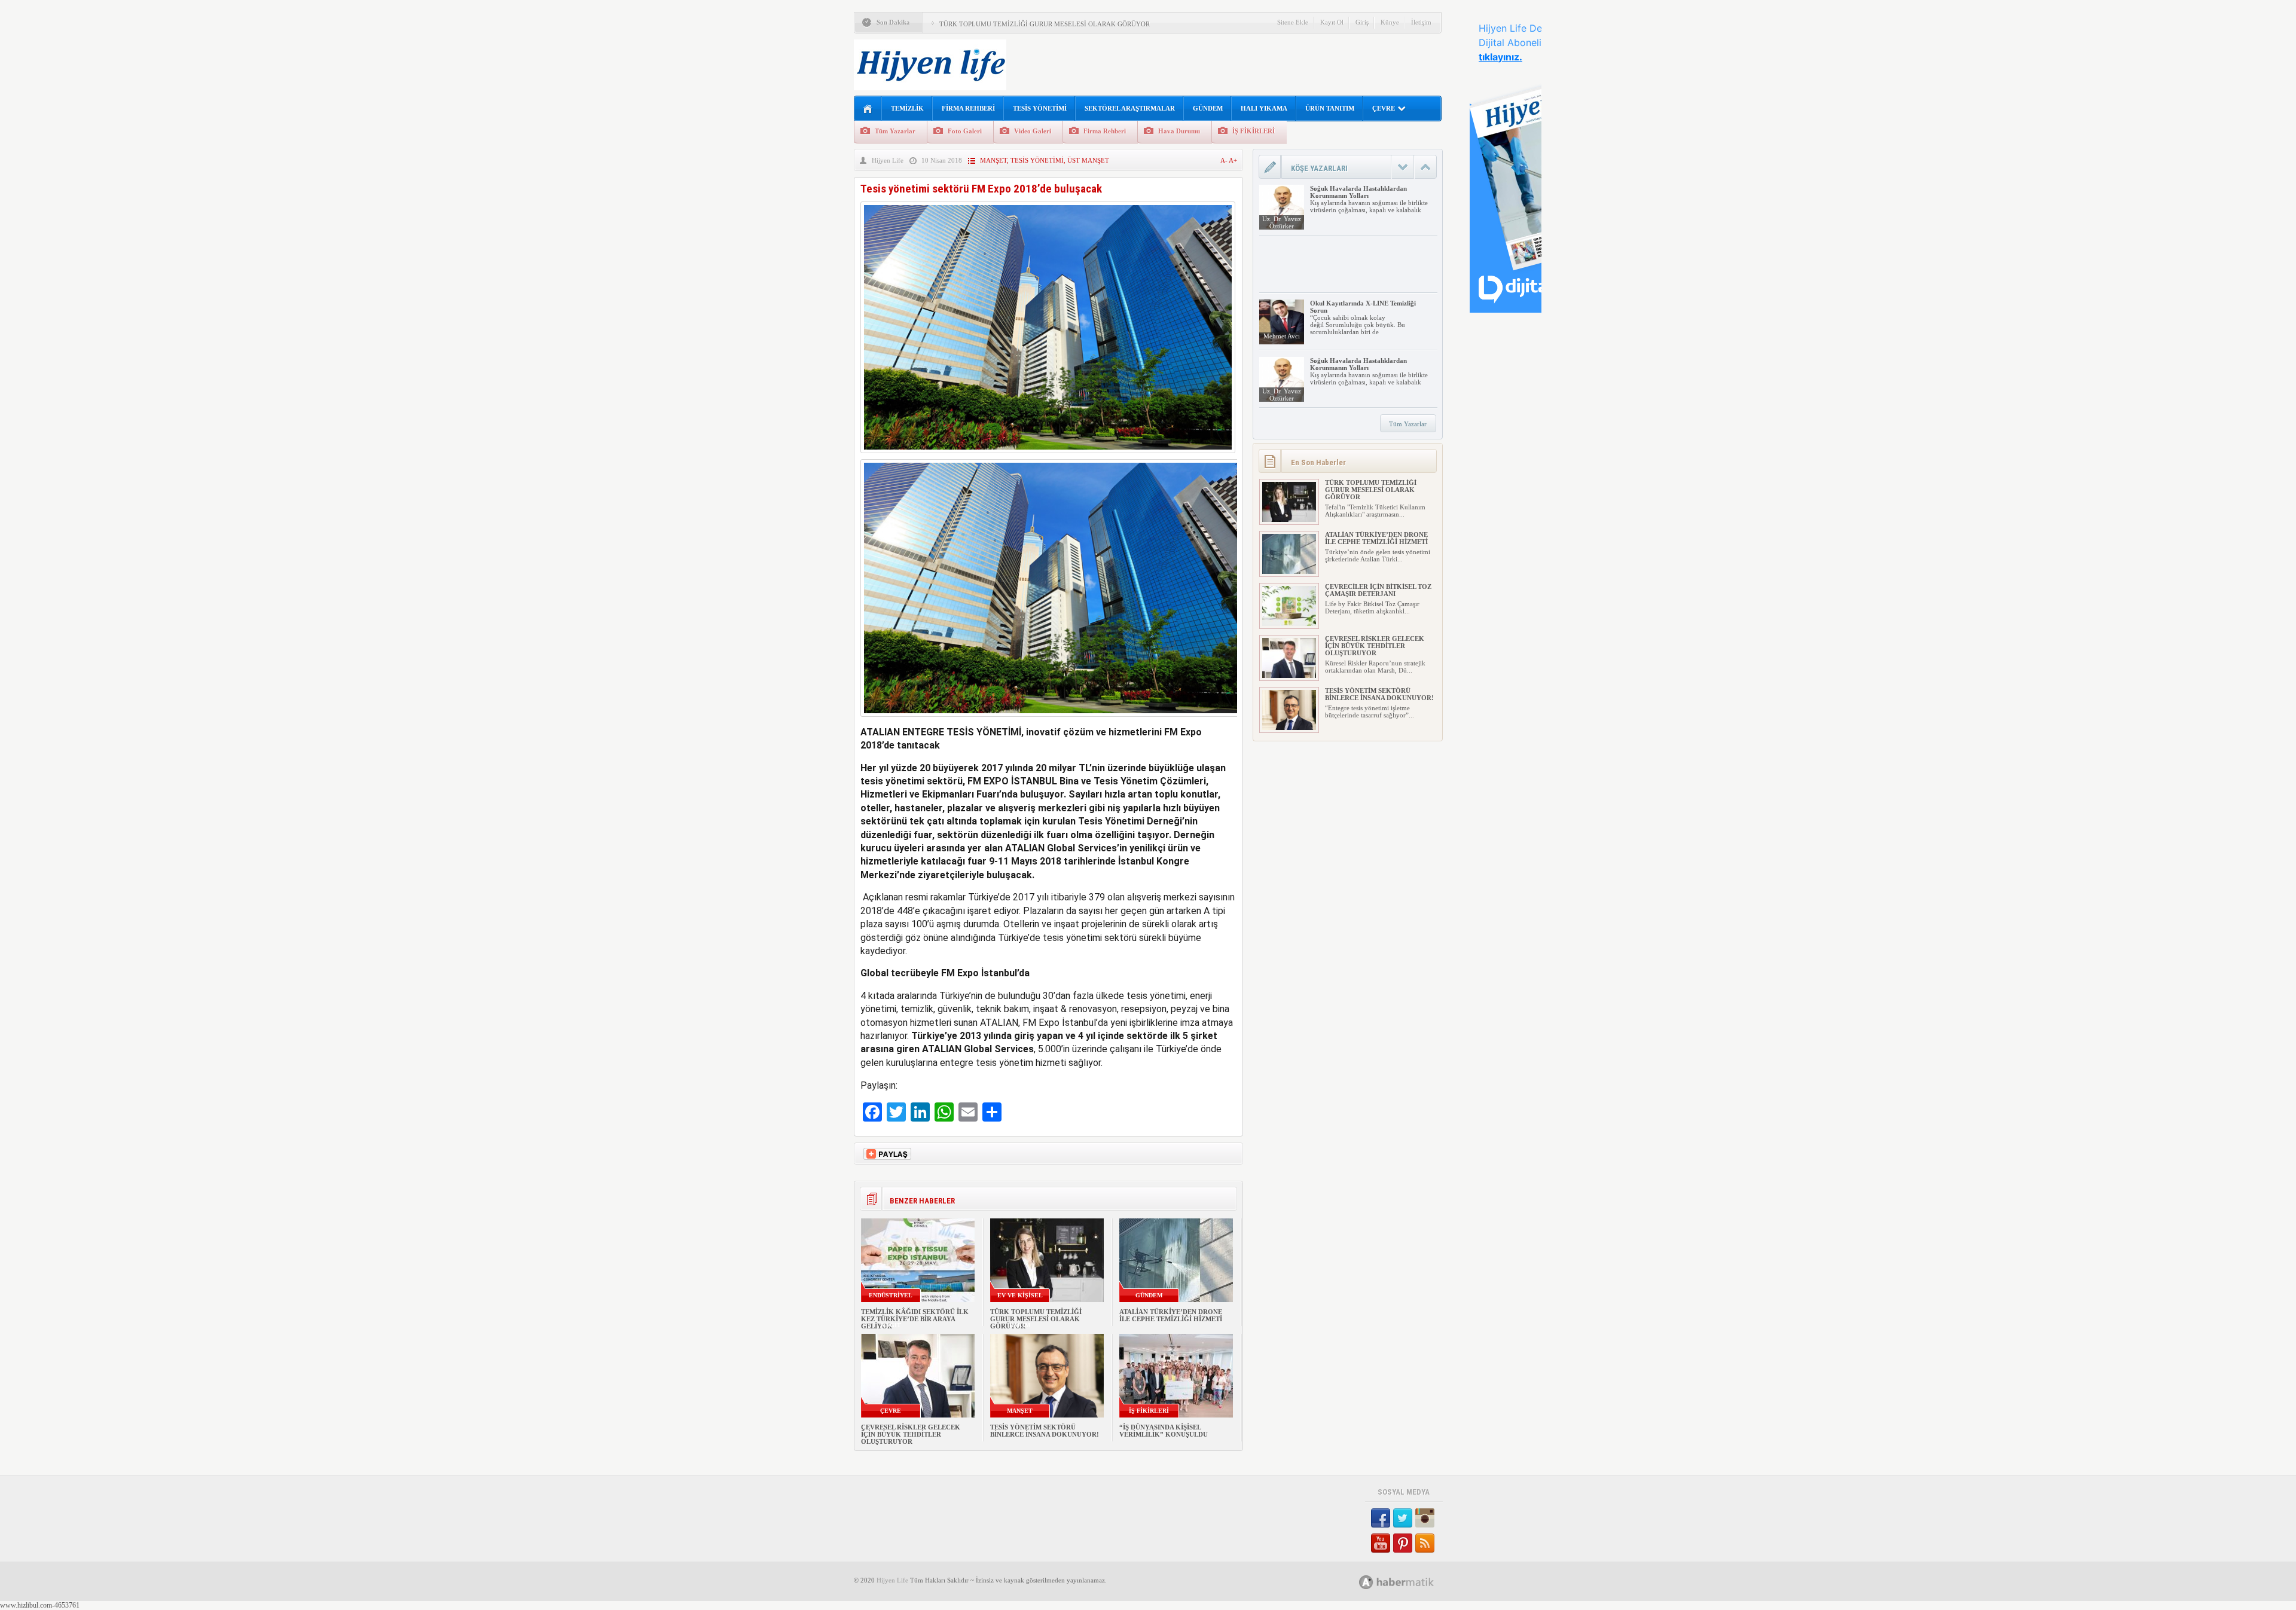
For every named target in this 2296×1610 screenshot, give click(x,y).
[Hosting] (1366, 1582)
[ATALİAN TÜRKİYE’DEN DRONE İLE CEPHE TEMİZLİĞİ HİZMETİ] (1289, 572)
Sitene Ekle (1293, 22)
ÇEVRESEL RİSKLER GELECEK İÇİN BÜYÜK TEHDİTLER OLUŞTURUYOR (911, 1434)
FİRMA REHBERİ (968, 108)
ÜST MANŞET (1088, 160)
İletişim (1421, 22)
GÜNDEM (1208, 108)
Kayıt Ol (1332, 22)
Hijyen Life (888, 160)
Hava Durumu (1179, 131)
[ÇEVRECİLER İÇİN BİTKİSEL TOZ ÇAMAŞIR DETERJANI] (1289, 624)
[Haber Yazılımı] (1410, 1582)
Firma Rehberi (1105, 131)
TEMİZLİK (907, 108)
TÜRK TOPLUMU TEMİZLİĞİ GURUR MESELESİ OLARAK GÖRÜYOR (1045, 24)
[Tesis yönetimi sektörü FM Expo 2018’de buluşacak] (1048, 456)
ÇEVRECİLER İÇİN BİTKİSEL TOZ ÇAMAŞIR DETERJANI (1378, 590)
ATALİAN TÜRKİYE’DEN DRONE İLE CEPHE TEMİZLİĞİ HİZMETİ (1171, 1315)
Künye (1390, 22)
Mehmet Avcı (1282, 336)
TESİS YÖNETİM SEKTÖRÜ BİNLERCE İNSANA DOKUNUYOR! (1045, 1431)
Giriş (1362, 22)
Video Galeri (1033, 131)
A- (1225, 160)
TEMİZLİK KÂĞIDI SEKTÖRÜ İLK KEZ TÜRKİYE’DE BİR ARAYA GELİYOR (915, 1319)
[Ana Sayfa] (868, 109)
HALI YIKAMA (1264, 108)
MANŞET (993, 160)
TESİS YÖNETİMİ (1040, 108)
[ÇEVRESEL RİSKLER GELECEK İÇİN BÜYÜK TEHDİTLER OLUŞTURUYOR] (1289, 676)
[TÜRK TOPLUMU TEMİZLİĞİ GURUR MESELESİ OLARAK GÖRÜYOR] (1289, 520)
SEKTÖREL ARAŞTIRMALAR (1130, 108)
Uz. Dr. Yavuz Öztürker (1282, 222)
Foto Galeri (965, 131)
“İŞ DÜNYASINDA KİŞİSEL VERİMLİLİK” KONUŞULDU (1164, 1431)
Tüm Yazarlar (895, 131)
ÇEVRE (1384, 108)
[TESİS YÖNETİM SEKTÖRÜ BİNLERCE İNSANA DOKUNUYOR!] (1289, 728)
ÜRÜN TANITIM (1330, 108)
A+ (1233, 160)
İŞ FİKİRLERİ (1254, 131)
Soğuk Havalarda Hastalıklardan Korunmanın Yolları (1358, 192)
